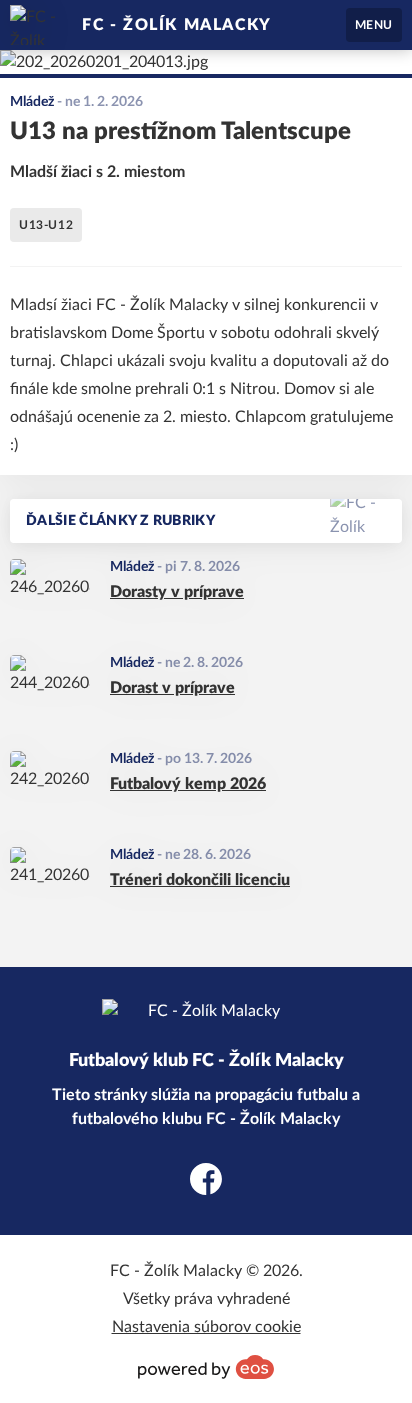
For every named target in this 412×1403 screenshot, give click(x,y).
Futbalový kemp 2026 (188, 784)
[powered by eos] (206, 1367)
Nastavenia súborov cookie (206, 1327)
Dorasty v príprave (177, 592)
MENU (374, 25)
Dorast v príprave (172, 688)
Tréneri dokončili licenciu (200, 880)
